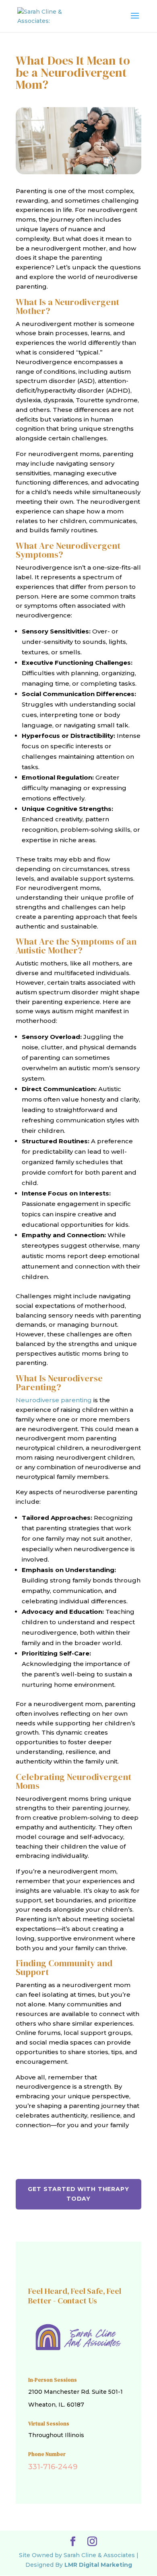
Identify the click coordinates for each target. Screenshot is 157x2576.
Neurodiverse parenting (54, 1400)
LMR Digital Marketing (98, 2565)
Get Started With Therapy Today (78, 2194)
